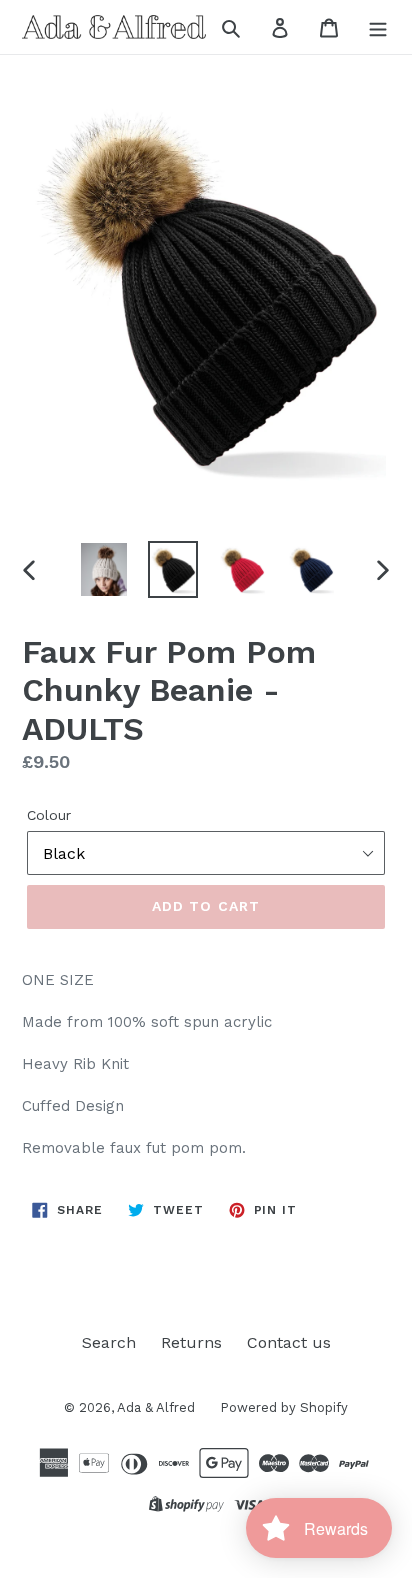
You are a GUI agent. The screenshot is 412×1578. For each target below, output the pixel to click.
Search (109, 1342)
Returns (191, 1342)
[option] (104, 569)
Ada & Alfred (156, 1407)
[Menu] (378, 27)
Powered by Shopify (284, 1407)
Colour (49, 815)
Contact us (289, 1342)
